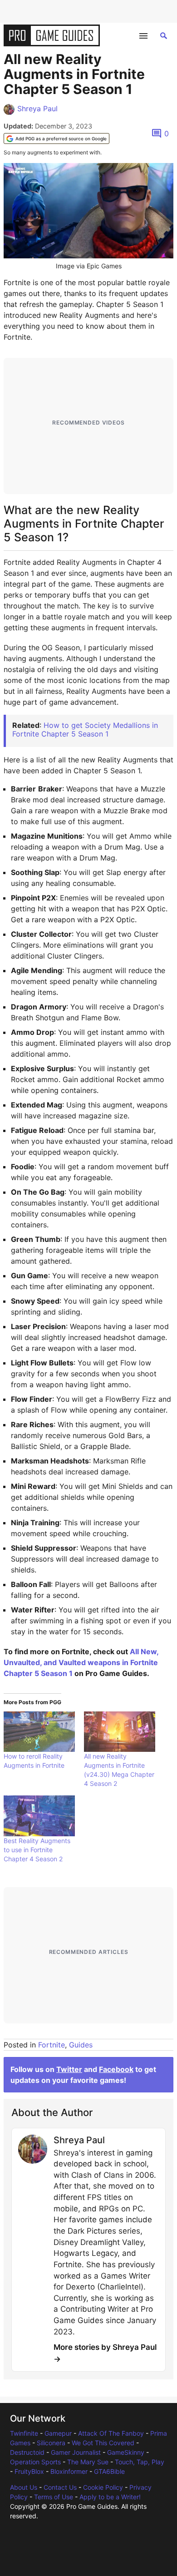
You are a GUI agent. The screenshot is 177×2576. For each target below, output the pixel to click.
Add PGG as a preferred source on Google (61, 138)
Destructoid (27, 2452)
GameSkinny (126, 2452)
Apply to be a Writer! (110, 2497)
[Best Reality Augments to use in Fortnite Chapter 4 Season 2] (39, 1816)
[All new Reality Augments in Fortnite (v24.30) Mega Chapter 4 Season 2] (120, 1732)
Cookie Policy (103, 2487)
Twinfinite (24, 2433)
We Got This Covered (103, 2443)
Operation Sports (35, 2462)
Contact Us (60, 2487)
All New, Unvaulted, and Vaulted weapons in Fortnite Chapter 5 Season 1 (81, 1662)
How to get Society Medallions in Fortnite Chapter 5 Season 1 (85, 729)
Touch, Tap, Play (140, 2462)
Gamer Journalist (76, 2452)
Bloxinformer (69, 2471)
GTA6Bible (109, 2471)
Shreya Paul (37, 109)
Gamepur (58, 2433)
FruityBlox (29, 2471)
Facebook (116, 2069)
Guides (81, 2045)
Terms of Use (54, 2497)
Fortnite (52, 2045)
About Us (24, 2487)
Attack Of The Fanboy (111, 2433)
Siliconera (51, 2443)
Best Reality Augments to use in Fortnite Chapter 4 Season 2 (37, 1850)
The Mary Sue (88, 2462)
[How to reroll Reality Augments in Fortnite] (39, 1732)
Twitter (69, 2069)
